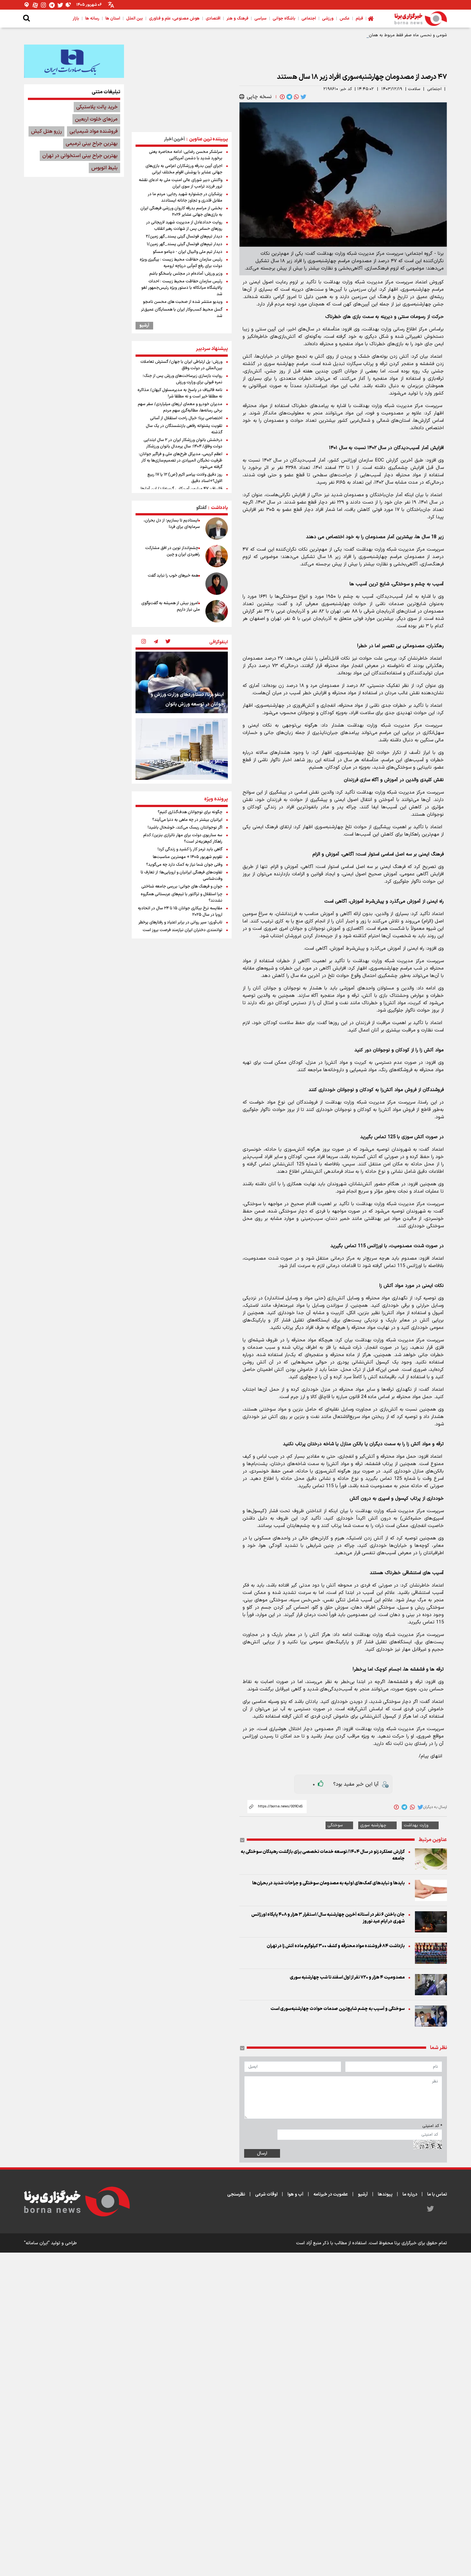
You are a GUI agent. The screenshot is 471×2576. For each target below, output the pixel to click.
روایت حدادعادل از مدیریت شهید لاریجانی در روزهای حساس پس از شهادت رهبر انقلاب (184, 226)
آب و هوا (295, 2194)
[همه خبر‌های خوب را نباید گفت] (217, 584)
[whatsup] (296, 97)
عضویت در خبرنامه (331, 2194)
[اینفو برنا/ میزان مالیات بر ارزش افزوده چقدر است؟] (182, 749)
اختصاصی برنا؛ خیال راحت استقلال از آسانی (186, 418)
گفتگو (201, 508)
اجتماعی (434, 89)
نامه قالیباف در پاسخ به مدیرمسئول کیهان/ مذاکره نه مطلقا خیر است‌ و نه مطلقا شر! (180, 393)
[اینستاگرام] (44, 5)
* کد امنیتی (432, 2126)
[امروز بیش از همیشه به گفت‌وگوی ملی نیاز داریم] (217, 611)
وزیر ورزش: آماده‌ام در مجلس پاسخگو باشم (186, 274)
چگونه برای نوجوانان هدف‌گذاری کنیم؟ (190, 812)
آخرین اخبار (174, 139)
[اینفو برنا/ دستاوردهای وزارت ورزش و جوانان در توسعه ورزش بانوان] (182, 682)
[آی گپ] (27, 5)
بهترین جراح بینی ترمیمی (92, 144)
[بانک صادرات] (74, 61)
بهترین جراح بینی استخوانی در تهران (80, 156)
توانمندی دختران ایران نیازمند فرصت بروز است (182, 930)
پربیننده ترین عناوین (208, 139)
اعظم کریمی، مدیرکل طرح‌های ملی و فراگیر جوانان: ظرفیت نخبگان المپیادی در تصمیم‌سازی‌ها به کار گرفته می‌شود (181, 461)
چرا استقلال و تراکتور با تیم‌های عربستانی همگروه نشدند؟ (182, 897)
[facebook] (282, 97)
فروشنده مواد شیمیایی (94, 131)
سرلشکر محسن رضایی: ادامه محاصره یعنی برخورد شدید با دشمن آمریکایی (186, 155)
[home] (371, 19)
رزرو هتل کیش (46, 131)
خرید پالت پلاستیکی (97, 107)
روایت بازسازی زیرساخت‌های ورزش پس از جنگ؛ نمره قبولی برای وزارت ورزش (182, 379)
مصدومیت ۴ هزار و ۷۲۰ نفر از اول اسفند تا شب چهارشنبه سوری (347, 1977)
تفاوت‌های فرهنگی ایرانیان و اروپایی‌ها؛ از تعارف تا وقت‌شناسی (182, 876)
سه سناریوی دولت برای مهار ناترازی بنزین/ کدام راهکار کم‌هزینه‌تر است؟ (183, 838)
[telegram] (289, 97)
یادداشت (219, 508)
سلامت (414, 89)
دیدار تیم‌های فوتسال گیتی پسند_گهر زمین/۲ (184, 237)
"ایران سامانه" (37, 2243)
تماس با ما (437, 2194)
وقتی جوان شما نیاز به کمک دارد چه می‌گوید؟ (184, 865)
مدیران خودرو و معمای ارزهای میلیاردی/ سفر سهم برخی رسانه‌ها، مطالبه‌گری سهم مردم (180, 407)
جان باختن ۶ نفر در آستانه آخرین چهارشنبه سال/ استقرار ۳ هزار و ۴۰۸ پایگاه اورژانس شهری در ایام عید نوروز (328, 1918)
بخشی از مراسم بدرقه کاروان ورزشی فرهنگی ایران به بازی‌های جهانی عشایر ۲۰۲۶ (181, 212)
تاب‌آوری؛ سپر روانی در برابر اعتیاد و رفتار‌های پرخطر (180, 922)
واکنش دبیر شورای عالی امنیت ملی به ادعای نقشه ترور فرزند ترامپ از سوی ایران (181, 183)
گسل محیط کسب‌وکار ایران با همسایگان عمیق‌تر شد (182, 313)
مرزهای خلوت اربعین (96, 119)
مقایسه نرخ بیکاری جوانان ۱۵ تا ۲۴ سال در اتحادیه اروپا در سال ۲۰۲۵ (180, 912)
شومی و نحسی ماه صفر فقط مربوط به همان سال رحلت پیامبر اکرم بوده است (379, 35)
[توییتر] (60, 5)
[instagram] (144, 642)
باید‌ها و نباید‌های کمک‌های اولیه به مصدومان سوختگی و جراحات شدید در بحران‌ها (328, 1883)
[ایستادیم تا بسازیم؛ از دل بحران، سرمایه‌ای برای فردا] (217, 529)
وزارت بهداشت (416, 1825)
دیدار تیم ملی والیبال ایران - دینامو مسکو (188, 252)
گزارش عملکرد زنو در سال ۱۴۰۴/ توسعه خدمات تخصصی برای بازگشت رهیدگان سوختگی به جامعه (323, 1855)
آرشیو (144, 326)
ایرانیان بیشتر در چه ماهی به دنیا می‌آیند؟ (187, 820)
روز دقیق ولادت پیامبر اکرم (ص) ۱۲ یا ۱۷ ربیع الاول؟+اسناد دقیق (185, 478)
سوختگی (335, 1825)
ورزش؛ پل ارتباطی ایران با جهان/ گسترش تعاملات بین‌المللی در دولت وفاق (181, 365)
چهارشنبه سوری (373, 1825)
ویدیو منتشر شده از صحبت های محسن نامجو (183, 302)
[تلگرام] (52, 5)
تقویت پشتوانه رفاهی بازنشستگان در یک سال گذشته (184, 429)
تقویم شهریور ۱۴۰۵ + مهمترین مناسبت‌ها (188, 857)
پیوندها (385, 2194)
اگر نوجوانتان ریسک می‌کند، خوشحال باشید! (185, 828)
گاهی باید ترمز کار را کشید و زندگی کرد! (190, 849)
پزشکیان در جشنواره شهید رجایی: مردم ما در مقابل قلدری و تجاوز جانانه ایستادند (185, 197)
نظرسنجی (236, 2194)
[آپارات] (35, 5)
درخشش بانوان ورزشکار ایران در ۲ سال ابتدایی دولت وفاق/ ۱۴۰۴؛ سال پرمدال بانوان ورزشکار (183, 443)
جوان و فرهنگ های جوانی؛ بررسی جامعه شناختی (182, 887)
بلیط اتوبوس (104, 168)
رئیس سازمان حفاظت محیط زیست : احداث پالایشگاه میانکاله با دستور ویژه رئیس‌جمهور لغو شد (182, 288)
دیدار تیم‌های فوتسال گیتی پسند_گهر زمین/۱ (185, 244)
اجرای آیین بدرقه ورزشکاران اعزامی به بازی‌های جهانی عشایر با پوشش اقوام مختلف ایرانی (184, 169)
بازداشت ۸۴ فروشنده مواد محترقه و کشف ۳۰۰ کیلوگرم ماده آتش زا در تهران (336, 1946)
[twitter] (303, 97)
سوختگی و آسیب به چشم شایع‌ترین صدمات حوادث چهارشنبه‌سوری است (338, 2009)
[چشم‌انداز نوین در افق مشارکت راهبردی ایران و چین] (217, 556)
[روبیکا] (69, 5)
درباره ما (410, 2194)
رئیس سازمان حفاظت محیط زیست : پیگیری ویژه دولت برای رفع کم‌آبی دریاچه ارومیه (181, 263)
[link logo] (421, 19)
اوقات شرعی (266, 2194)
